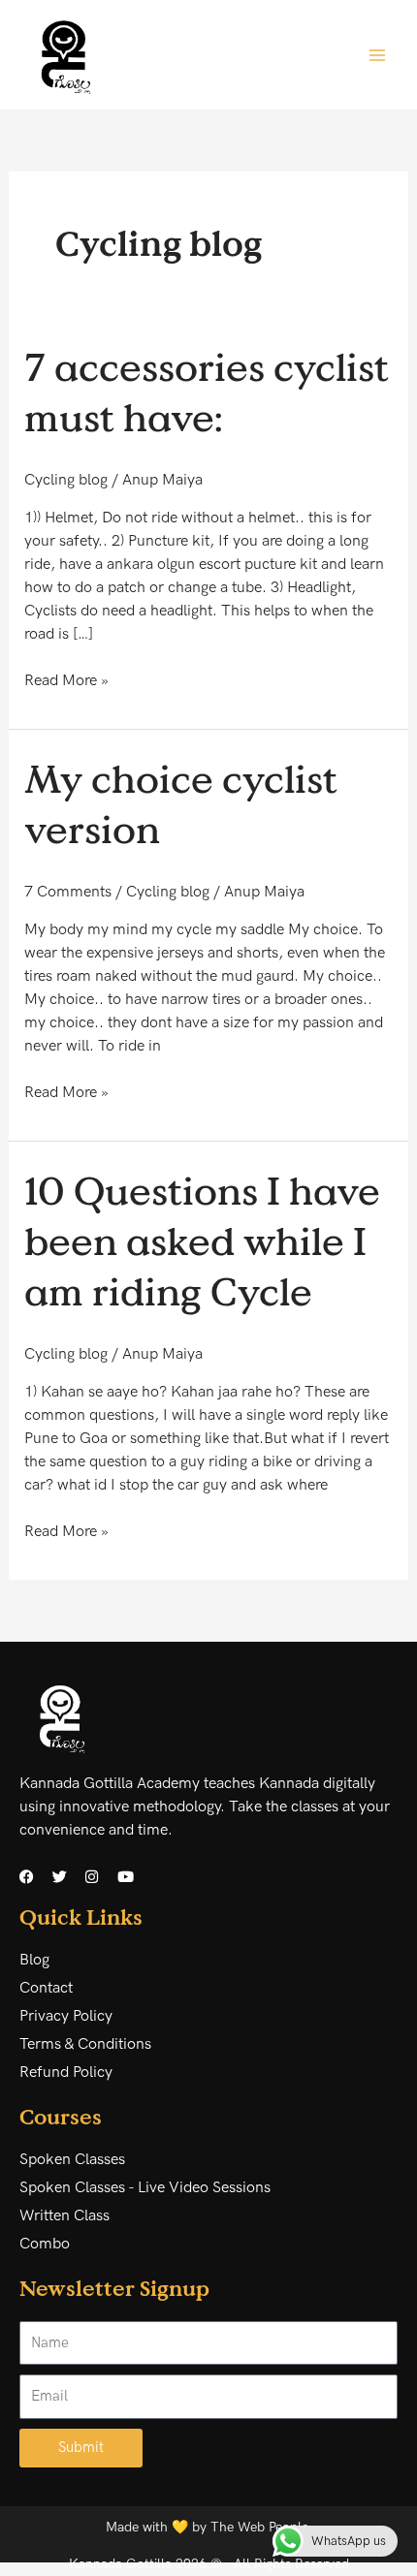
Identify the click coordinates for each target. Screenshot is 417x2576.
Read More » (66, 680)
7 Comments (68, 892)
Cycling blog (66, 480)
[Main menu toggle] (377, 54)
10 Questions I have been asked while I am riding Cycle (202, 1241)
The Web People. (261, 2527)
